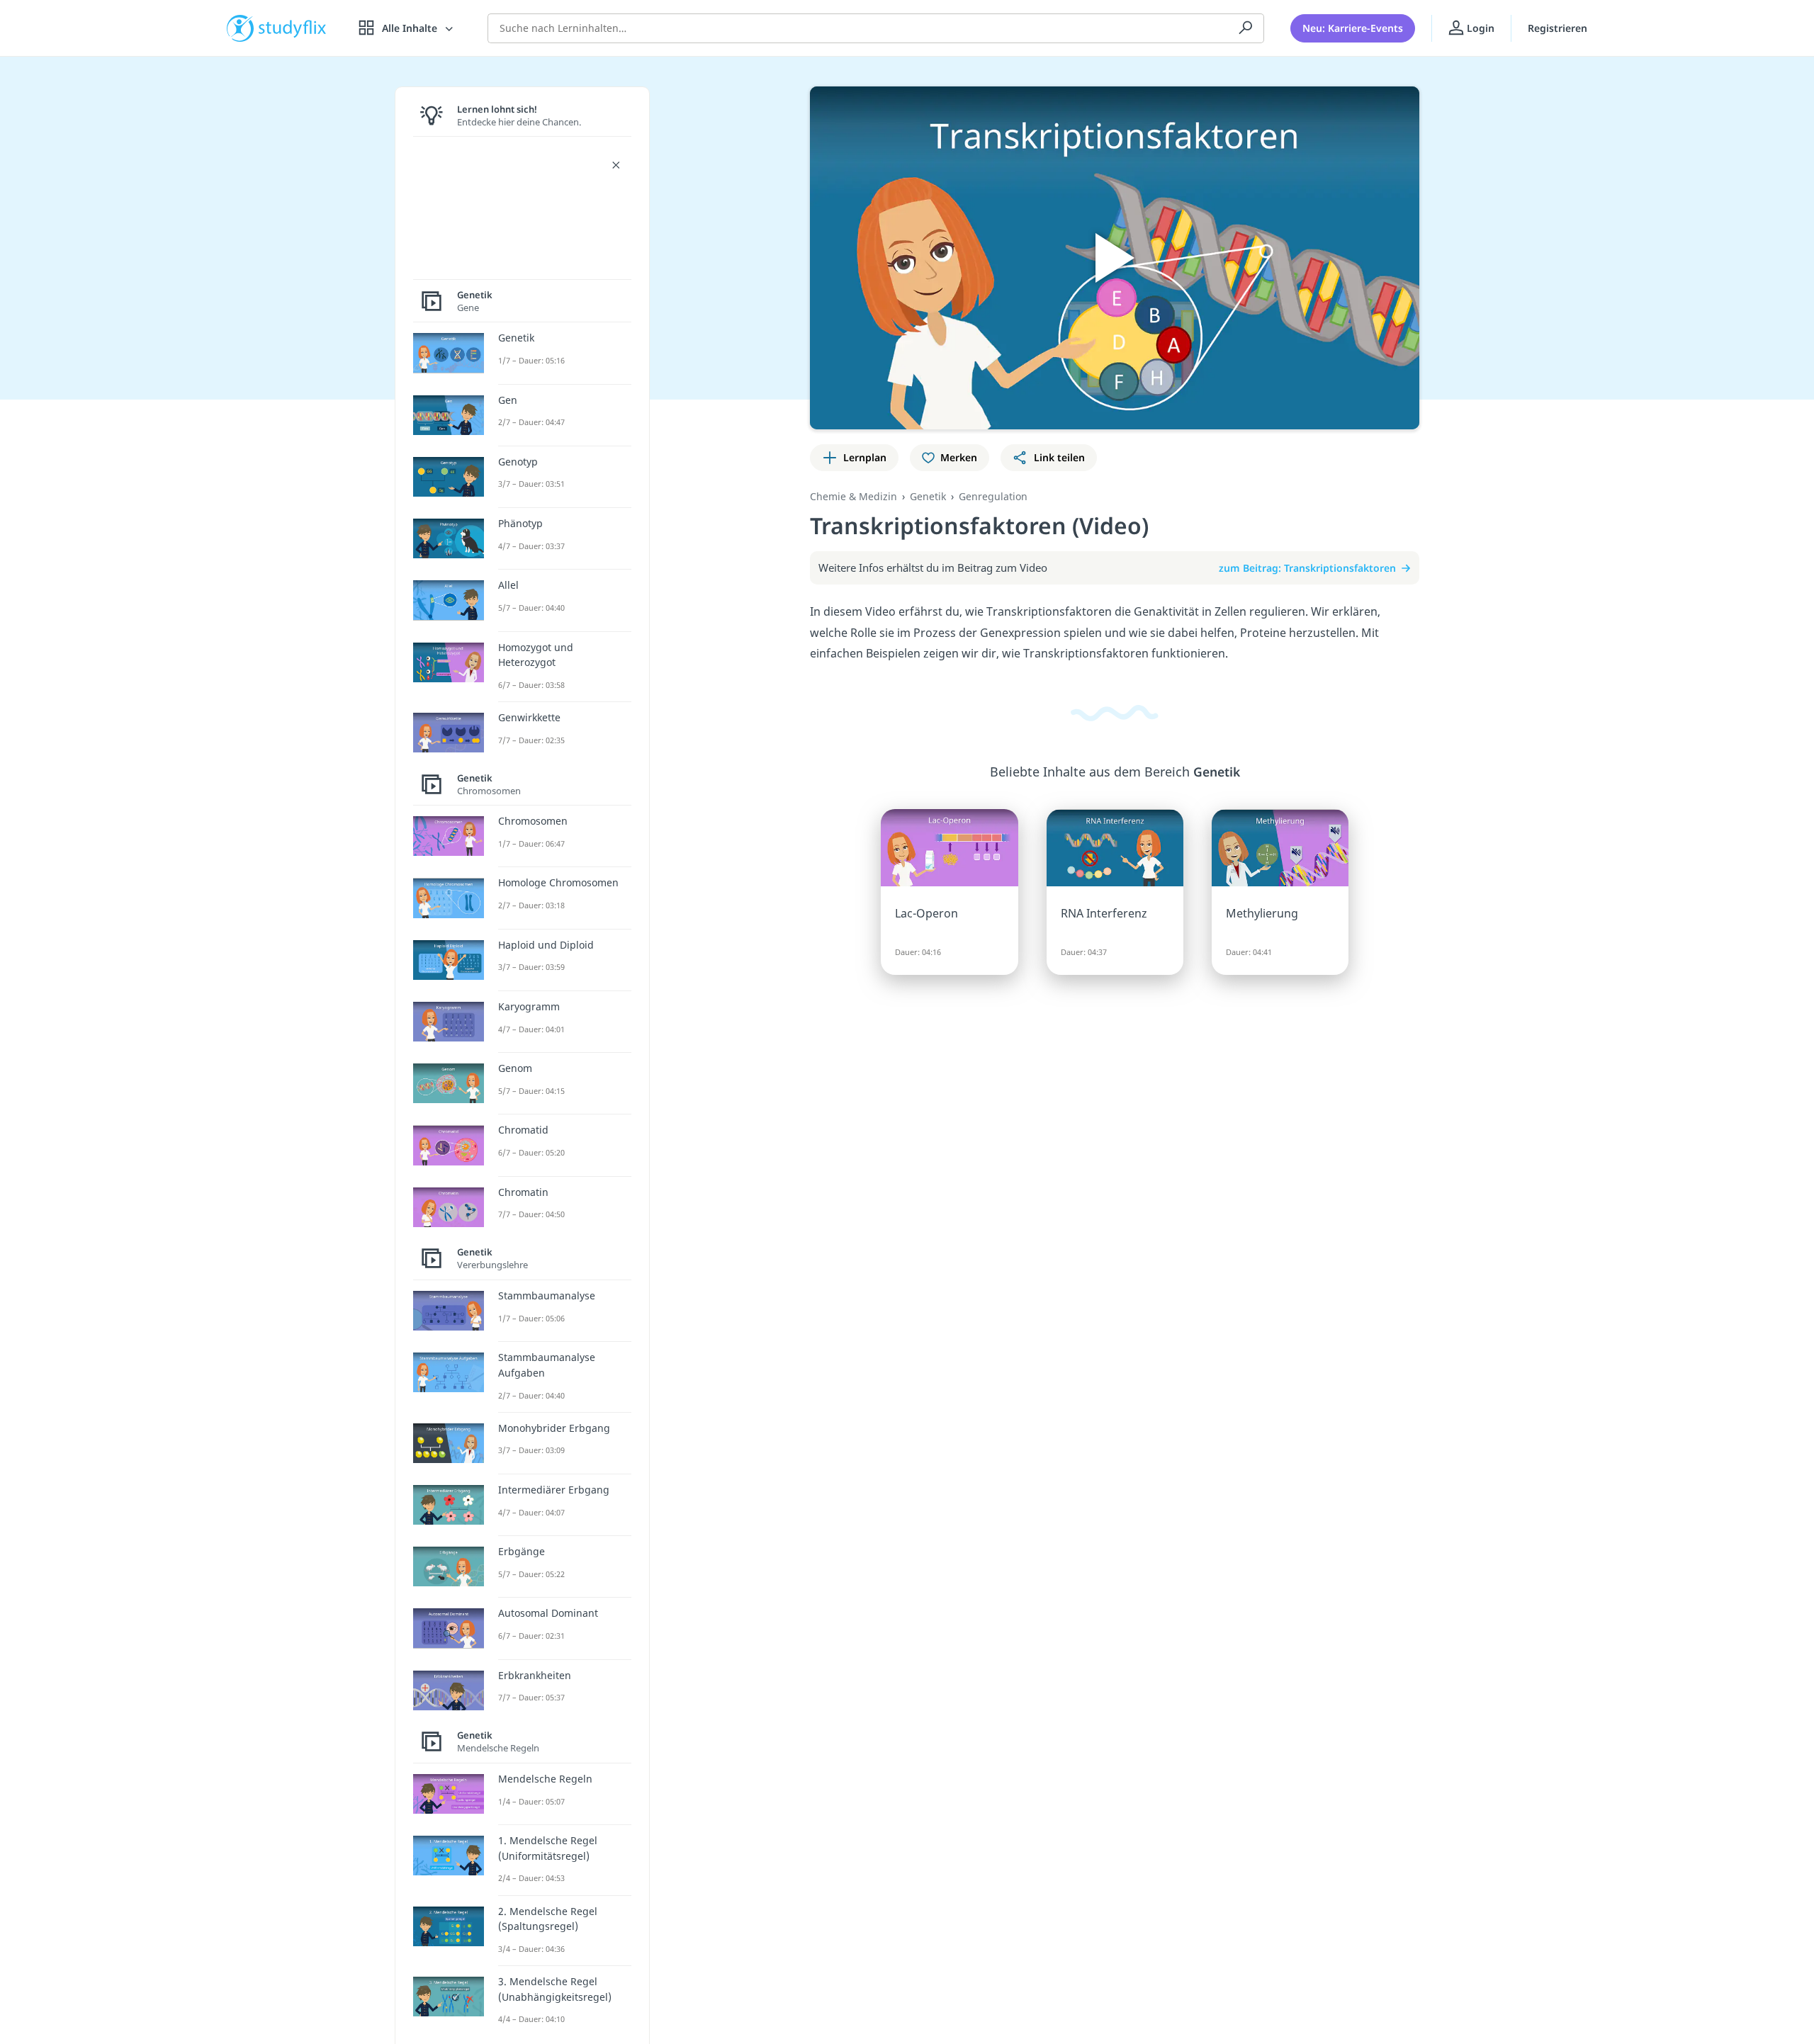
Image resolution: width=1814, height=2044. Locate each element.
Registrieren (1557, 28)
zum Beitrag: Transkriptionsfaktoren (1307, 568)
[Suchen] (1246, 28)
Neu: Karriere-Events (1353, 28)
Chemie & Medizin (854, 496)
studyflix (293, 28)
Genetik (928, 496)
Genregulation (993, 496)
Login (1479, 28)
